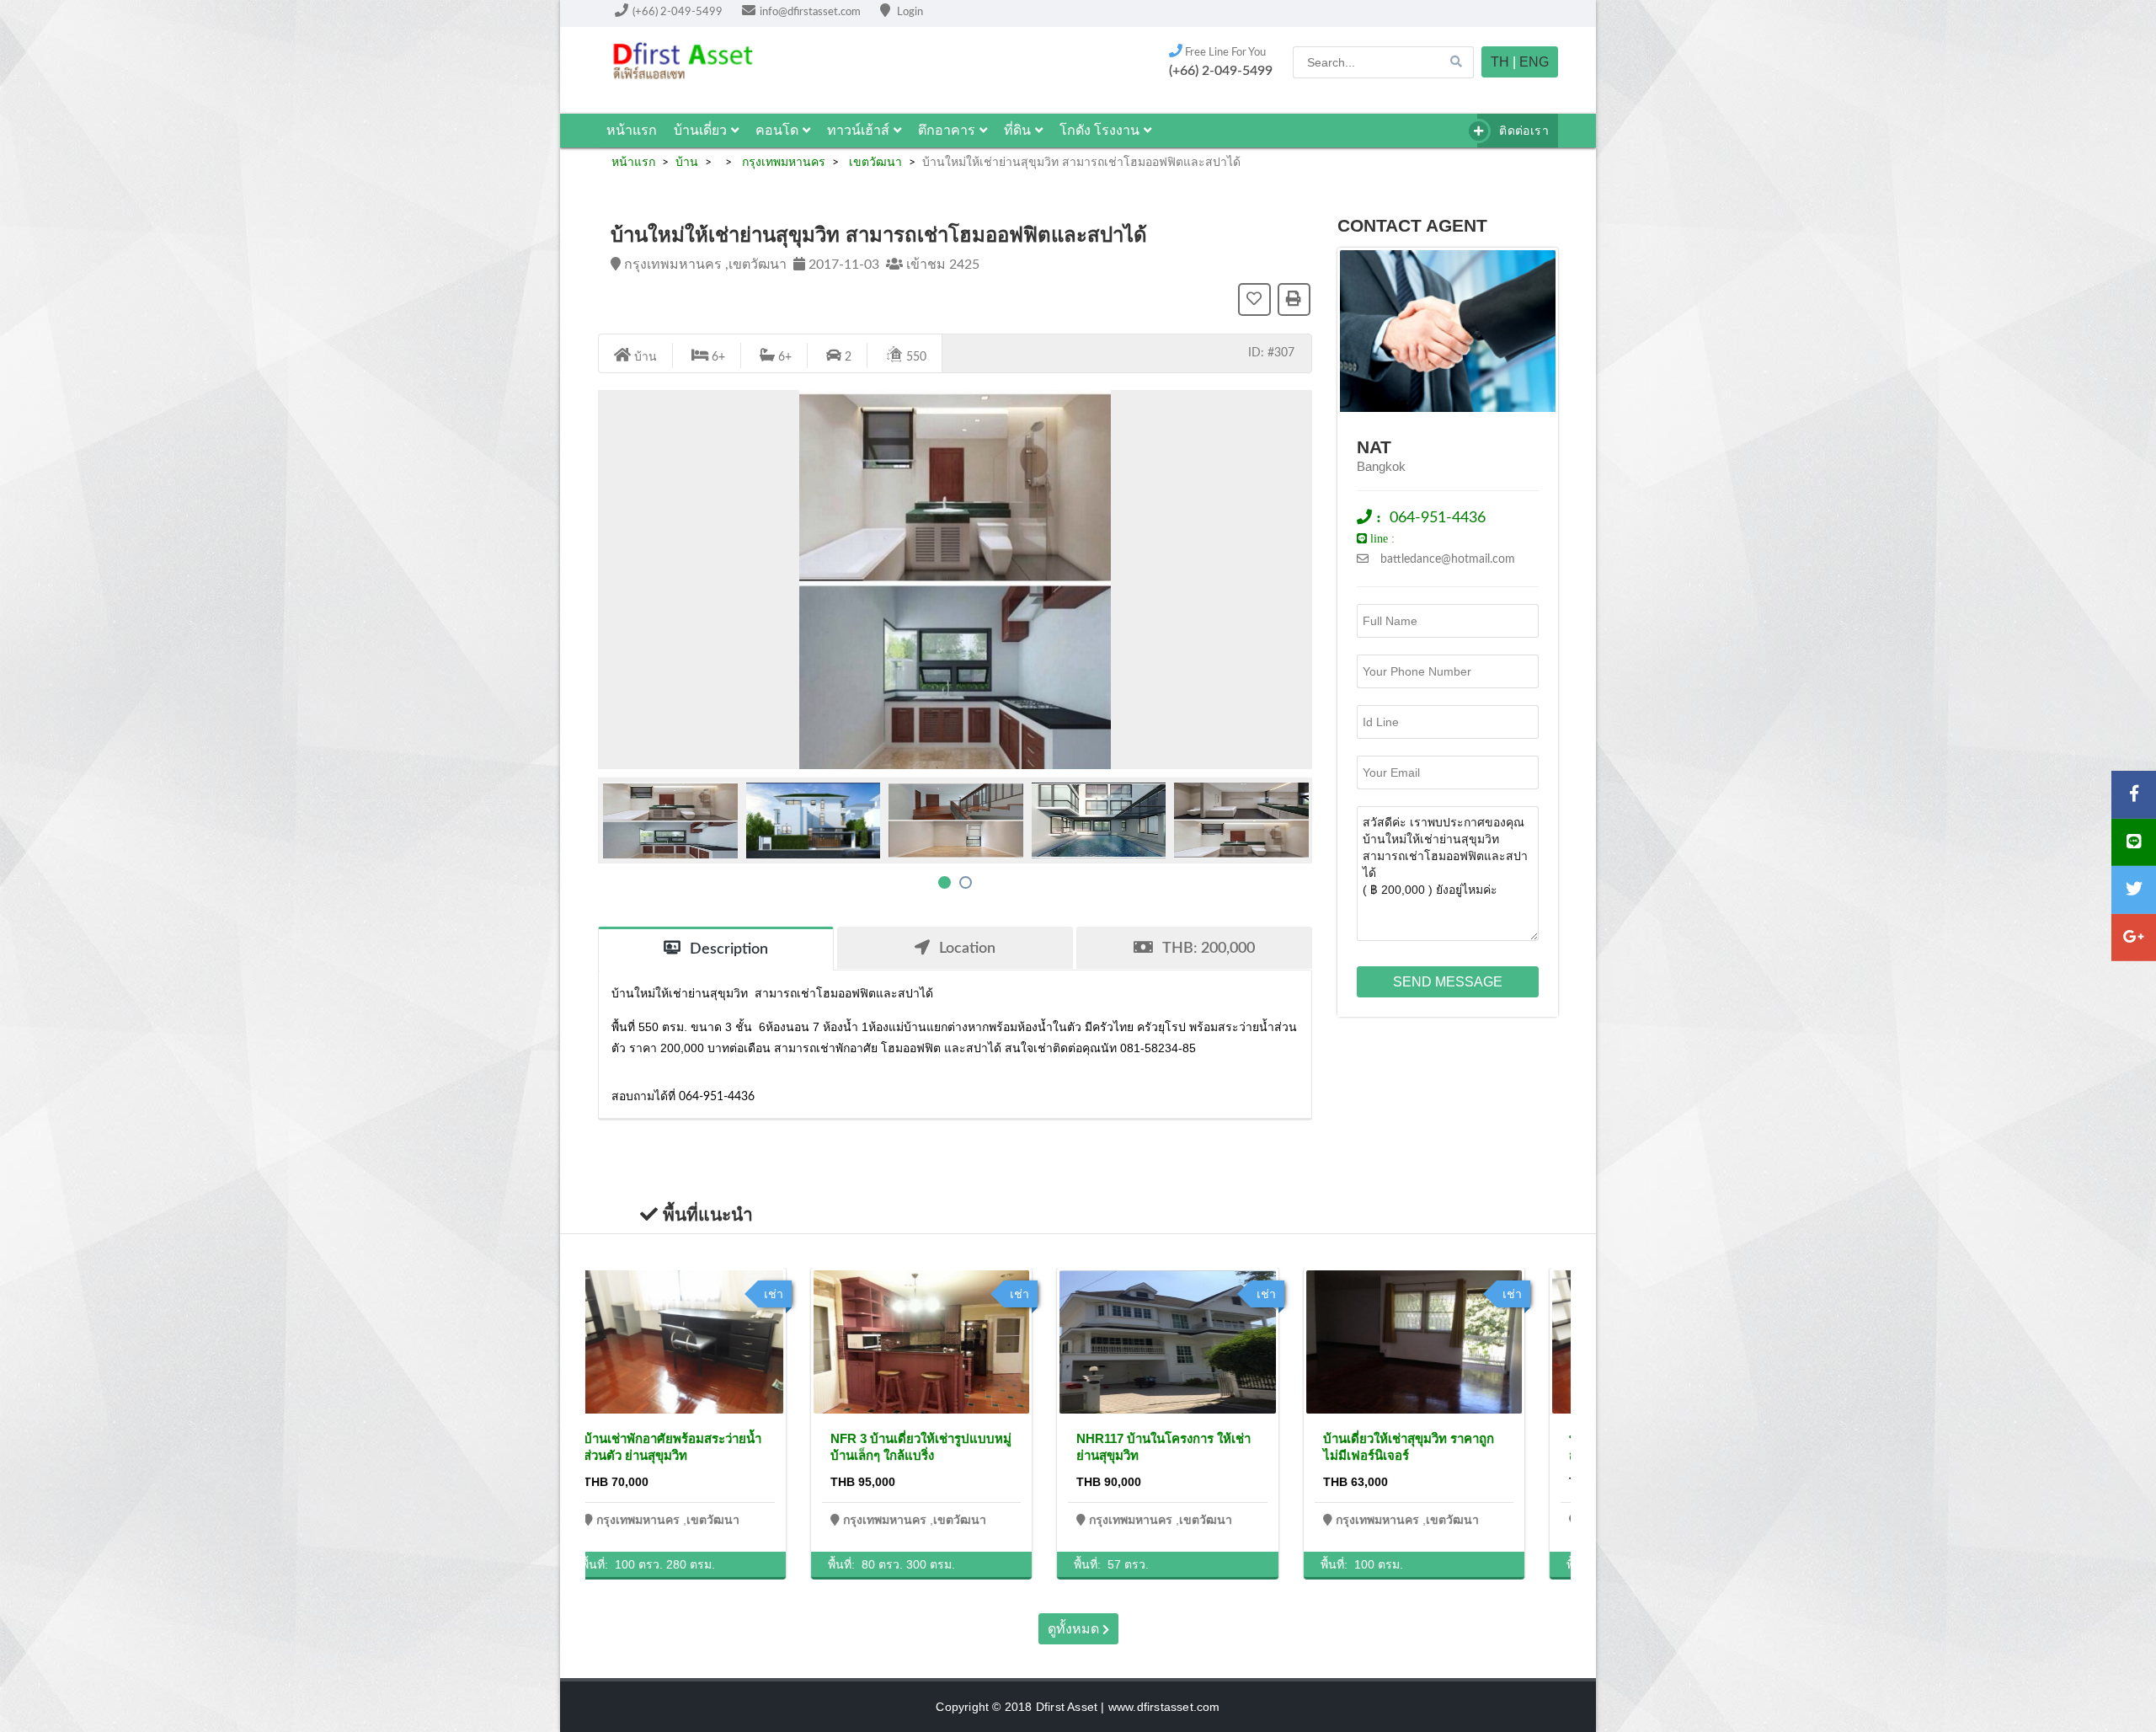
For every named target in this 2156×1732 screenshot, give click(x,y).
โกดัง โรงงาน (1099, 130)
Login (909, 12)
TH (1500, 62)
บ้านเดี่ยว (700, 130)
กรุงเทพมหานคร (782, 163)
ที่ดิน (1017, 130)
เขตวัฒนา (874, 163)
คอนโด (777, 130)
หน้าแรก (632, 130)
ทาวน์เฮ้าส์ (858, 130)
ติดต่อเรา (1522, 131)
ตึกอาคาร (947, 130)
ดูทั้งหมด (1075, 1629)
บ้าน (687, 163)
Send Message (1448, 982)
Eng (1534, 62)
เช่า (807, 1294)
